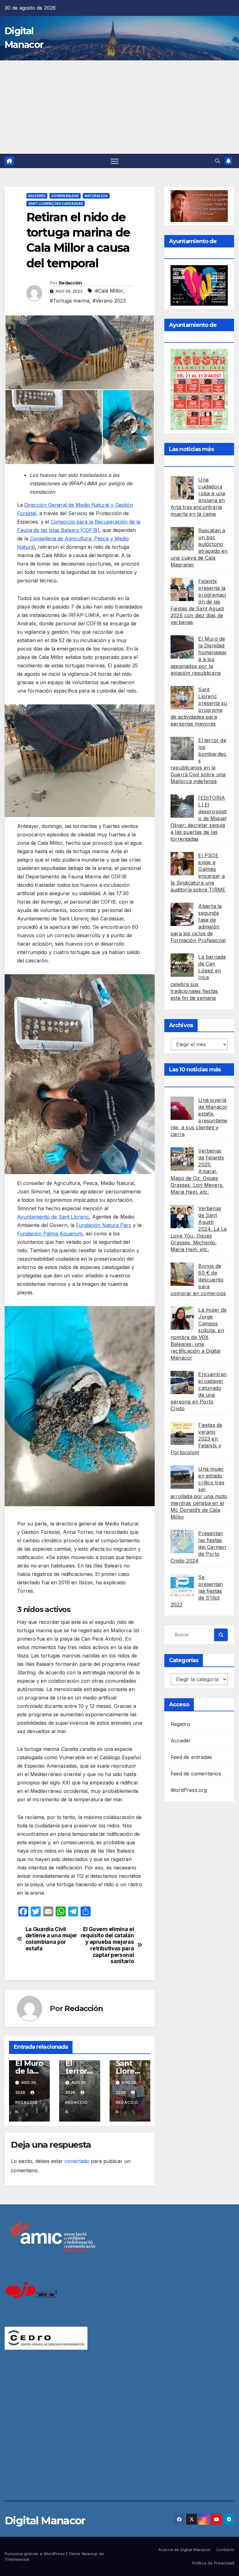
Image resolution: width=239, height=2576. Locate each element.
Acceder (181, 1741)
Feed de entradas (191, 1757)
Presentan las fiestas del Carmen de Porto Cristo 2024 (198, 1547)
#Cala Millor (109, 291)
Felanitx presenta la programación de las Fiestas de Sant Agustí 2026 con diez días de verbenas (198, 602)
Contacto (225, 2550)
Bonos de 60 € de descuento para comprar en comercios (198, 1280)
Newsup (90, 2554)
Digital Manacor (45, 2521)
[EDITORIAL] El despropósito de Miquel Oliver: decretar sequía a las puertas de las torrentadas (199, 818)
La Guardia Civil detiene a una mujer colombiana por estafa (51, 1939)
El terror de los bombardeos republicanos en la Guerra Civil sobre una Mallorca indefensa (198, 761)
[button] (218, 161)
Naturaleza (96, 196)
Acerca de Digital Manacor (185, 2550)
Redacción (70, 283)
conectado (77, 2161)
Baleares (37, 196)
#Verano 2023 (109, 301)
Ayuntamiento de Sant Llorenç (53, 1217)
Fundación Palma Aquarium (50, 1234)
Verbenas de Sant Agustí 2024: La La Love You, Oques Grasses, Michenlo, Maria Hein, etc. (199, 1229)
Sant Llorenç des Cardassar (56, 204)
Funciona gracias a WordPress (35, 2554)
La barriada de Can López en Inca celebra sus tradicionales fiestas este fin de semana (198, 977)
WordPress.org (189, 1790)
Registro (180, 1724)
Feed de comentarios (196, 1774)
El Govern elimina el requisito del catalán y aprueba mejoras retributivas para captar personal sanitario (107, 1945)
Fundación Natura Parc (104, 1225)
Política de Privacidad (213, 2563)
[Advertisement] (119, 107)
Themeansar (17, 2559)
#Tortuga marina (70, 301)
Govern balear (65, 196)
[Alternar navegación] (115, 161)
